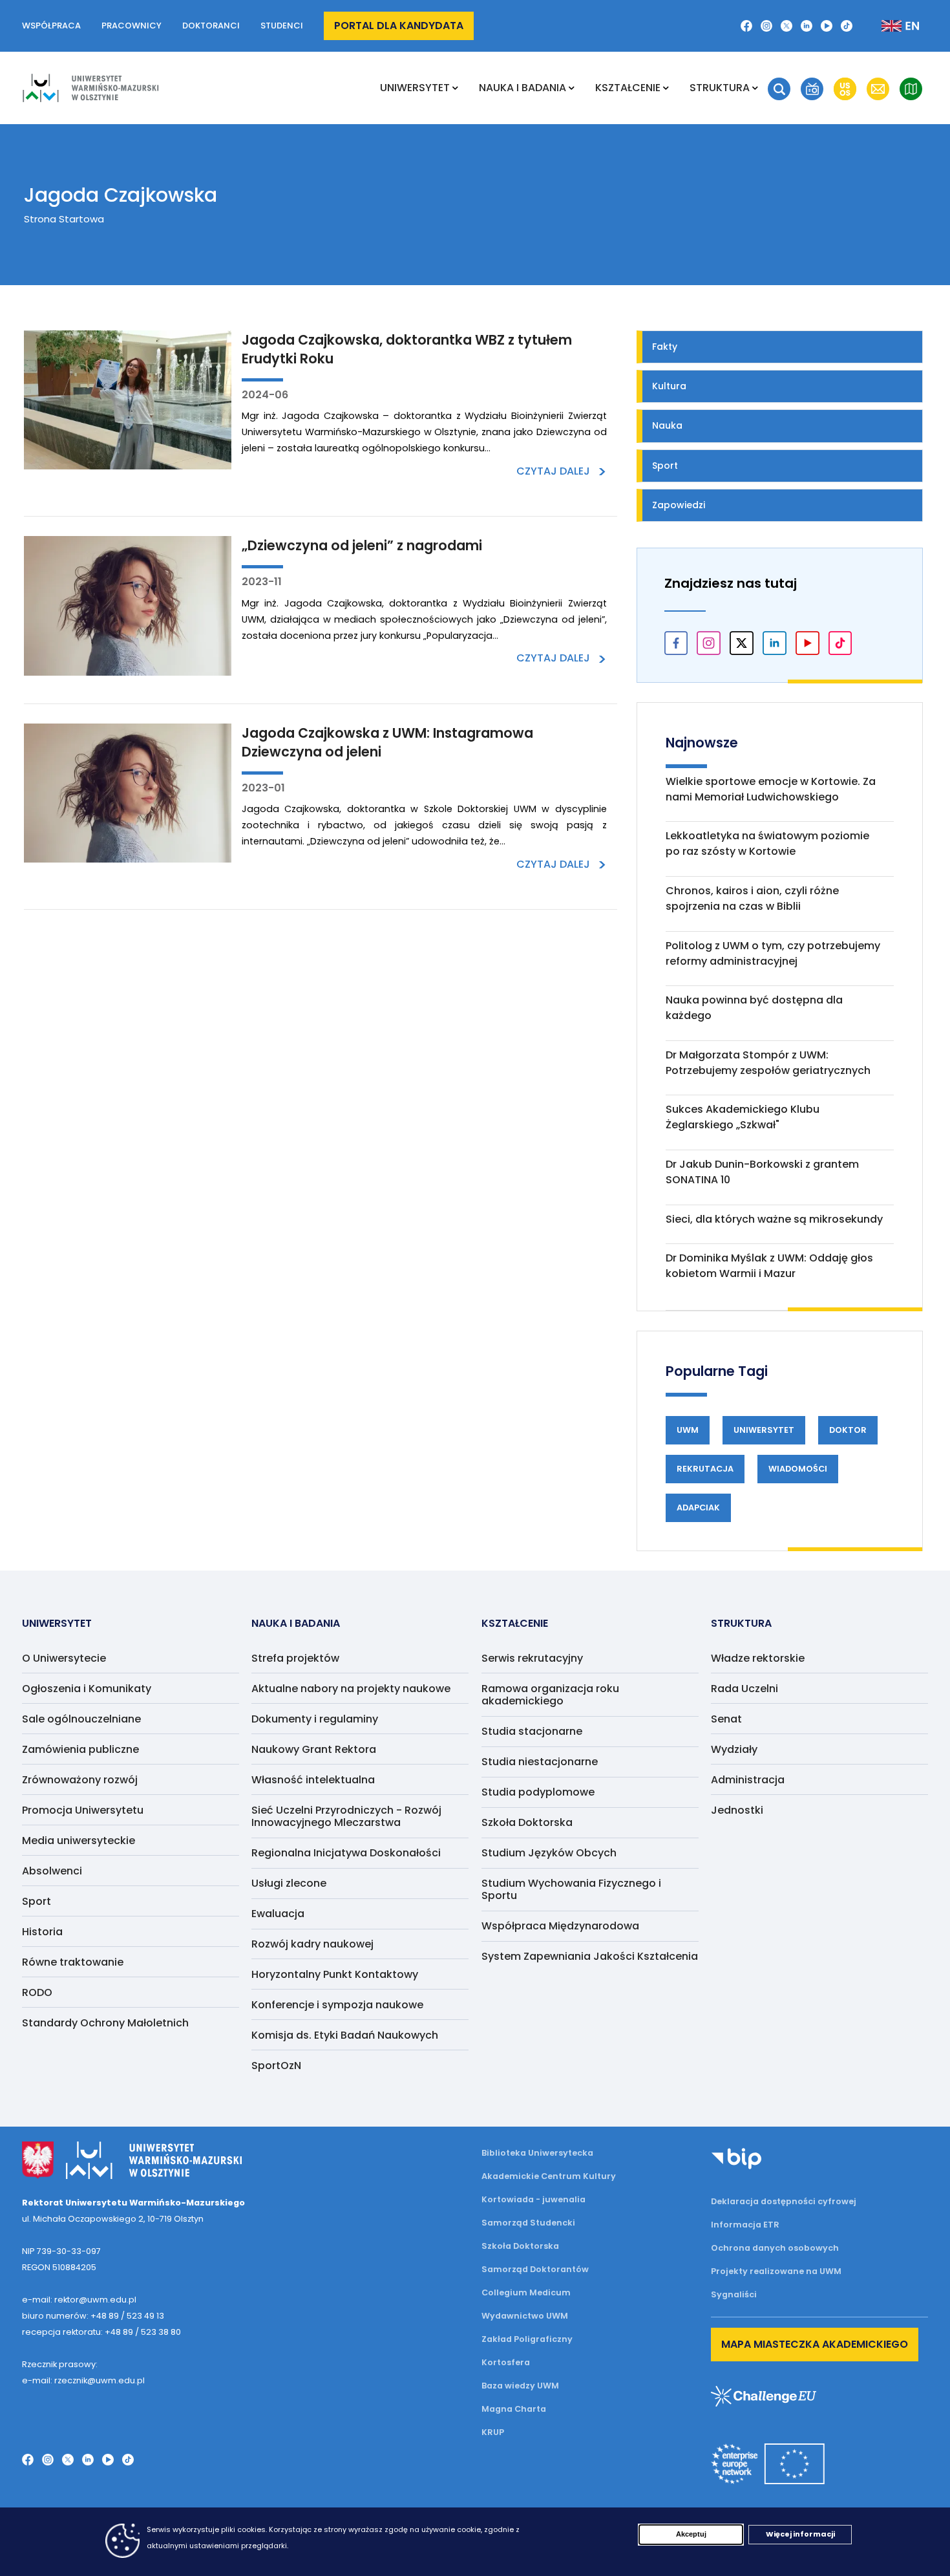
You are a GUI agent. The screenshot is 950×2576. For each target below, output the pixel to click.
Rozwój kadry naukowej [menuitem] (312, 1944)
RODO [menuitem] (37, 1992)
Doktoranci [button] (211, 26)
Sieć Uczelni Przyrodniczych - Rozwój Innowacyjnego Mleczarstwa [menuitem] (346, 1816)
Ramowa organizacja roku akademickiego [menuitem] (550, 1695)
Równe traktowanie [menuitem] (73, 1962)
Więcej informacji (800, 2534)
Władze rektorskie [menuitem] (758, 1658)
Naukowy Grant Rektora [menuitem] (314, 1749)
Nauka (667, 425)
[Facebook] (746, 26)
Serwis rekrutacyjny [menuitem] (532, 1658)
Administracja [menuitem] (748, 1780)
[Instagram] (766, 26)
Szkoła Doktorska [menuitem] (527, 1822)
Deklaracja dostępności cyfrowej (784, 2201)
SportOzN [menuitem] (276, 2066)
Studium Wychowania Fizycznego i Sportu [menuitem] (571, 1889)
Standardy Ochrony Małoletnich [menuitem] (105, 2023)
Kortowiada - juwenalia (533, 2199)
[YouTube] (827, 26)
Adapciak (698, 1508)
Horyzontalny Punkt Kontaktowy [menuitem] (335, 1974)
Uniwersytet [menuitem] (415, 88)
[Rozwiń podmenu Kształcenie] (666, 88)
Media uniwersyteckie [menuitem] (79, 1841)
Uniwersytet (764, 1430)
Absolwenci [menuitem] (52, 1871)
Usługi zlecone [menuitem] (289, 1883)
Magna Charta (514, 2409)
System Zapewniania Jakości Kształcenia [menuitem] (590, 1956)
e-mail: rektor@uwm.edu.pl (79, 2300)
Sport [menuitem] (37, 1901)
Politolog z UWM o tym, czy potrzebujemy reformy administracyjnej (773, 953)
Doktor (848, 1430)
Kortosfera (506, 2362)
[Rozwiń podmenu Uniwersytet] (455, 88)
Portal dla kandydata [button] (399, 26)
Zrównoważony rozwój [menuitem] (80, 1780)
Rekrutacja (705, 1469)
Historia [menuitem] (42, 1932)
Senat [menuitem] (726, 1719)
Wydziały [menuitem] (734, 1749)
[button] (779, 89)
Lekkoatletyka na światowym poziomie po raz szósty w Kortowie (767, 843)
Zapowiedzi (679, 505)
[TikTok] (847, 26)
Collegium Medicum (526, 2292)
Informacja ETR (745, 2225)
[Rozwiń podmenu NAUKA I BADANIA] (572, 88)
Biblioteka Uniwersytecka (537, 2153)
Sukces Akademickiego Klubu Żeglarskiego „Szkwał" (743, 1117)
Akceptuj (691, 2534)
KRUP (493, 2432)
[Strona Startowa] (90, 88)
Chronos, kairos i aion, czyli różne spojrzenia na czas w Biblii (752, 898)
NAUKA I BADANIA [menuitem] (522, 88)
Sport (665, 466)
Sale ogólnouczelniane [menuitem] (81, 1719)
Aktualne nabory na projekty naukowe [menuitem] (351, 1689)
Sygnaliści (734, 2294)
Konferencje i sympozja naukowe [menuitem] (337, 2005)
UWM (688, 1430)
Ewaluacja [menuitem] (278, 1914)
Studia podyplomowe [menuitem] (538, 1792)
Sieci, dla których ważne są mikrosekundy (774, 1219)
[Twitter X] (786, 26)
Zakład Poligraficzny (527, 2339)
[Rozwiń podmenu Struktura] (755, 88)
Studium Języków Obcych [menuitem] (549, 1853)
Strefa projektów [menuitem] (295, 1658)
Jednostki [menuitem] (737, 1810)
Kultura (669, 386)
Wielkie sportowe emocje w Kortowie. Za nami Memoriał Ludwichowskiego (771, 789)
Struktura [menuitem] (720, 88)
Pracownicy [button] (132, 26)
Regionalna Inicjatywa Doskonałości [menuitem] (346, 1853)
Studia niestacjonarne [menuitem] (540, 1762)
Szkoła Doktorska (520, 2246)
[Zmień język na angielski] (890, 26)
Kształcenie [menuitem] (628, 88)
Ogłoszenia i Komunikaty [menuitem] (87, 1689)
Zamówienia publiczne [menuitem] (80, 1749)
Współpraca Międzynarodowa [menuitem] (560, 1926)
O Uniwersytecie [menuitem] (64, 1658)
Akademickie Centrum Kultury (549, 2176)
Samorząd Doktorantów (535, 2269)
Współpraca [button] (51, 26)
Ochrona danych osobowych (775, 2248)
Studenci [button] (282, 26)
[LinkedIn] (807, 26)
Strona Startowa (64, 219)
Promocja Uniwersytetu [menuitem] (83, 1810)
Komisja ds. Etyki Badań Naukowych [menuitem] (345, 2035)
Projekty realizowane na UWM (776, 2271)
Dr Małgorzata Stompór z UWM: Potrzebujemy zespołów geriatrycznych (768, 1063)
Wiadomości (798, 1469)
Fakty (665, 347)
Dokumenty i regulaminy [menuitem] (315, 1719)
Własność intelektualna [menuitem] (313, 1780)
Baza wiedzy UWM (520, 2386)
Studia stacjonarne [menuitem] (532, 1731)
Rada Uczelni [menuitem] (744, 1689)
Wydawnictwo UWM (525, 2316)
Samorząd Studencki (528, 2223)
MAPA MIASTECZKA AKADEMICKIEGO (815, 2344)
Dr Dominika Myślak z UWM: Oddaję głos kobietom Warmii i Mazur (769, 1266)
